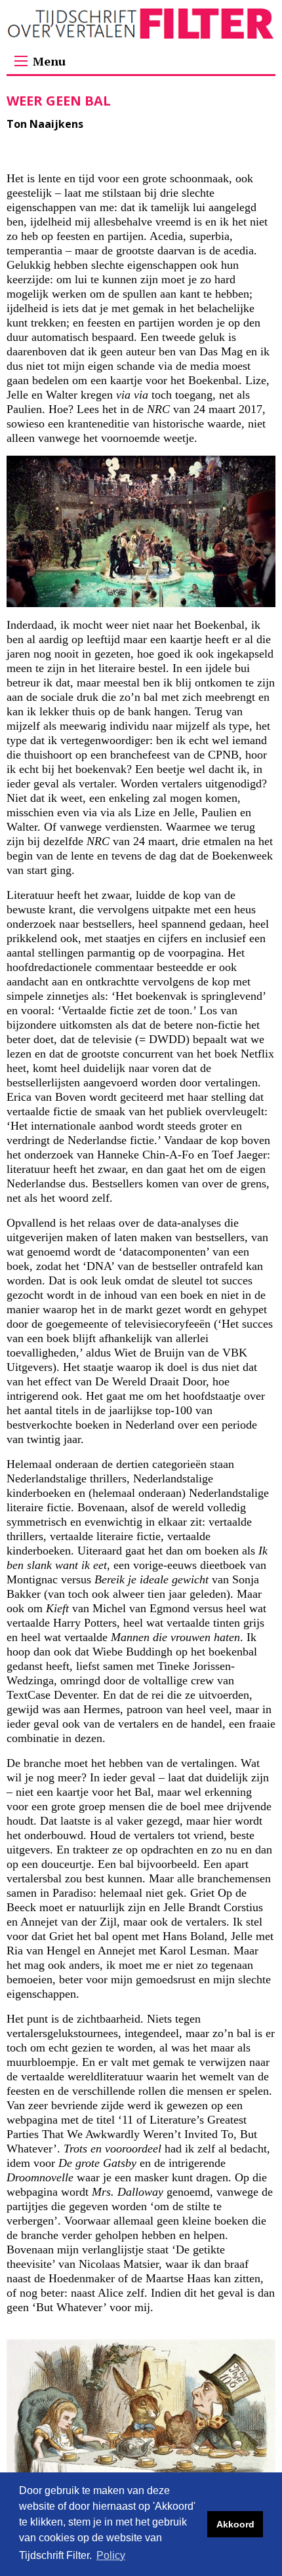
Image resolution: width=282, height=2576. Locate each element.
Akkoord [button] (235, 2524)
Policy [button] (111, 2555)
